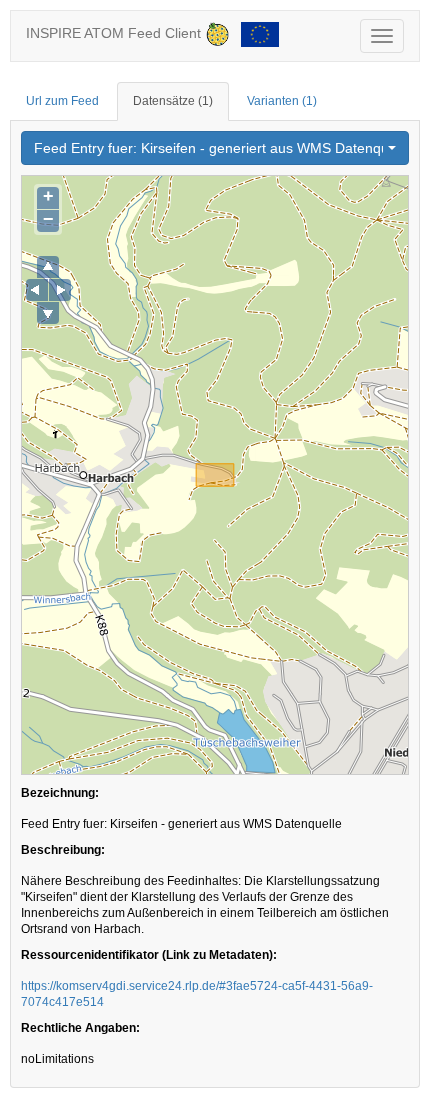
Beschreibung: (63, 850)
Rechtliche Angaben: (80, 1028)
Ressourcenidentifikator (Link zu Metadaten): (149, 955)
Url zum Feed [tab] (62, 101)
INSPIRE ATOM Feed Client (115, 33)
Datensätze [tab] (173, 101)
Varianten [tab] (282, 101)
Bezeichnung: (60, 793)
